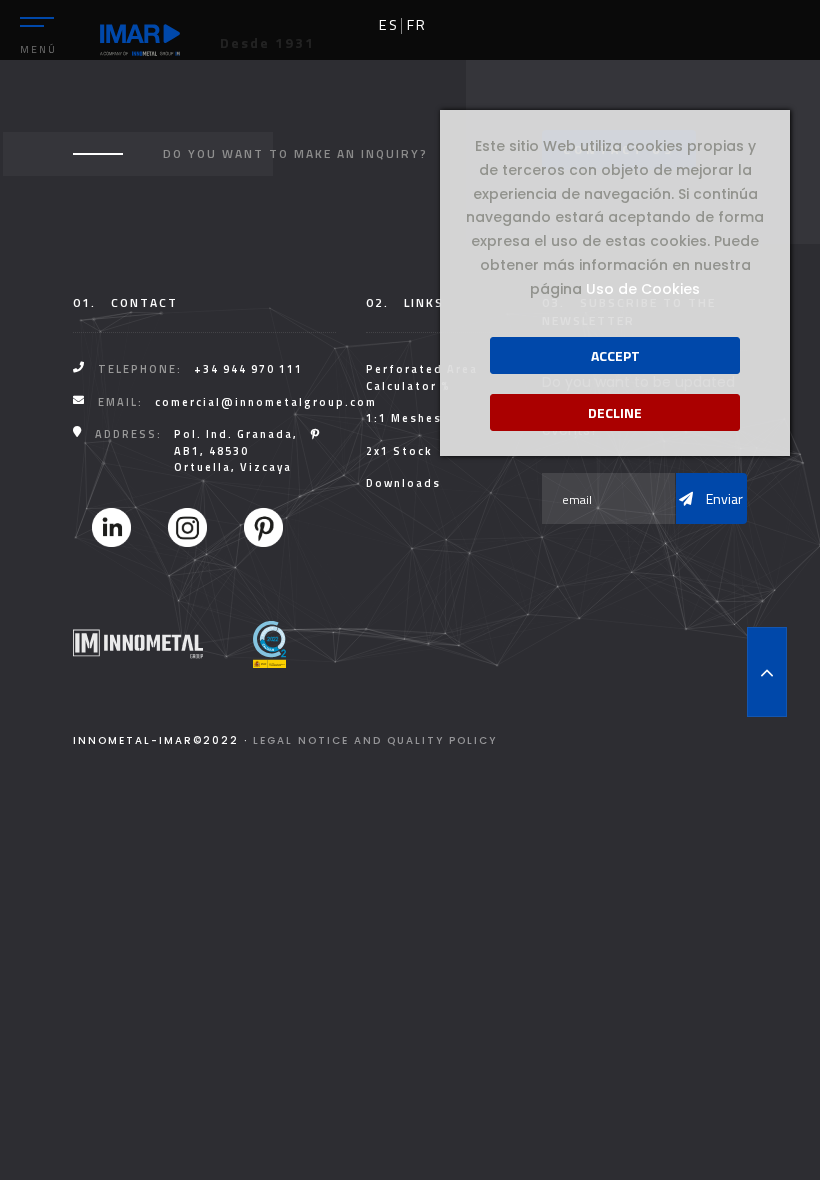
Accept (615, 355)
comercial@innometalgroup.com (266, 402)
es (389, 25)
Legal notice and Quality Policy (375, 740)
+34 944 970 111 (248, 369)
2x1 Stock (399, 451)
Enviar (723, 498)
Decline (615, 412)
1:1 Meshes (404, 418)
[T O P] (767, 672)
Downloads (403, 483)
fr (417, 25)
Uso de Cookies (643, 289)
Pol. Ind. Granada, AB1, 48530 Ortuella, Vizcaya (236, 450)
